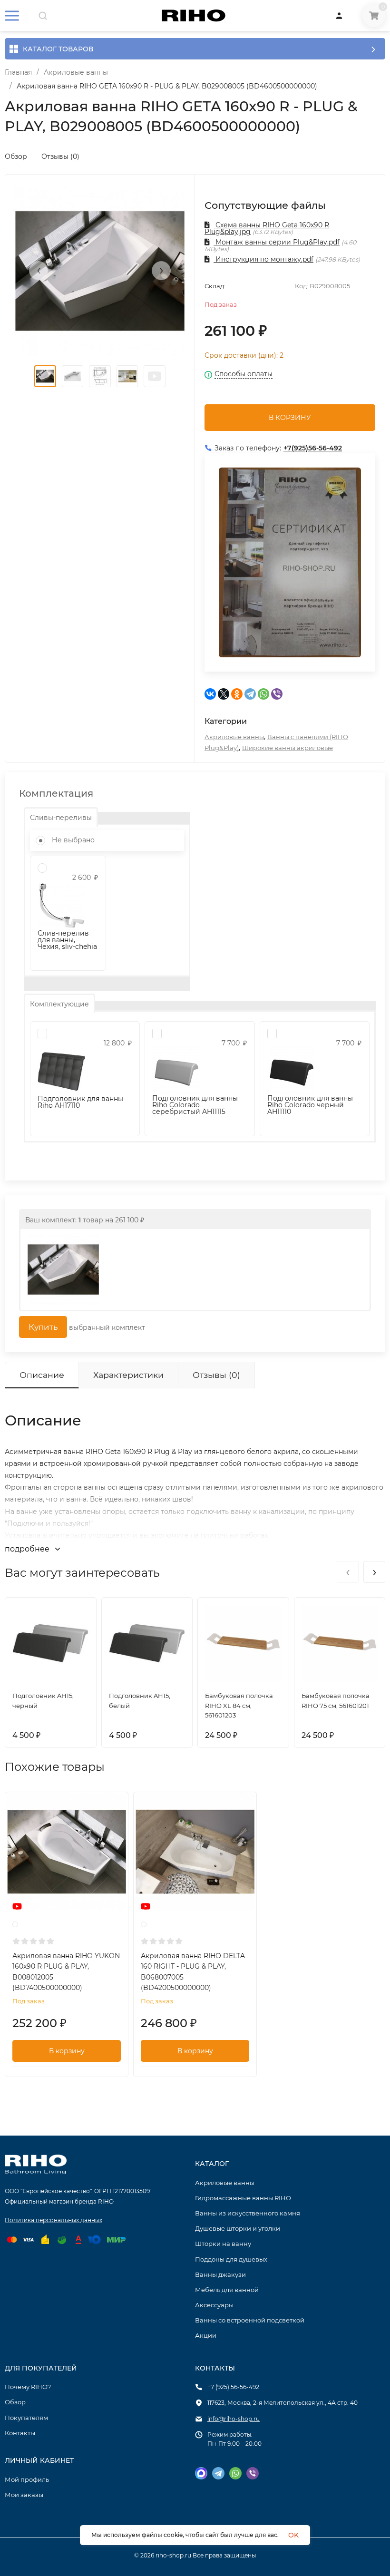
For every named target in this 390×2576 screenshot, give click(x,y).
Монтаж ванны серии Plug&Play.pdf (277, 242)
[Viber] (277, 694)
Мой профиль (27, 2479)
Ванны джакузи (220, 2274)
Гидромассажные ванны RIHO (243, 2198)
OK (293, 2535)
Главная (18, 72)
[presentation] (39, 271)
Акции (206, 2335)
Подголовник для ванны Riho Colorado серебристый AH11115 (195, 1105)
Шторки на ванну (223, 2244)
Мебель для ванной (227, 2290)
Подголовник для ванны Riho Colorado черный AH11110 (310, 1105)
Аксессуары (214, 2305)
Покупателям (26, 2418)
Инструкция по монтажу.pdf (263, 259)
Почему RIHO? (28, 2387)
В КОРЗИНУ (290, 418)
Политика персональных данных (54, 2220)
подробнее (28, 1549)
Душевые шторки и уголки (238, 2228)
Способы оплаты (244, 374)
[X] (224, 694)
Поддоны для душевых (231, 2259)
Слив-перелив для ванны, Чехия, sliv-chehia (67, 940)
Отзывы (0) (60, 156)
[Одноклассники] (237, 694)
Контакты (20, 2433)
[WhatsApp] (263, 694)
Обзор (16, 156)
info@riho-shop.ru (234, 2419)
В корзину (67, 2051)
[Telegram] (250, 694)
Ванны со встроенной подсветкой (250, 2320)
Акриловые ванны (76, 72)
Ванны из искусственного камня (248, 2213)
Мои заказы (24, 2495)
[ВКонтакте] (210, 694)
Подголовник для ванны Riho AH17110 (80, 1102)
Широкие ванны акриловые (288, 748)
